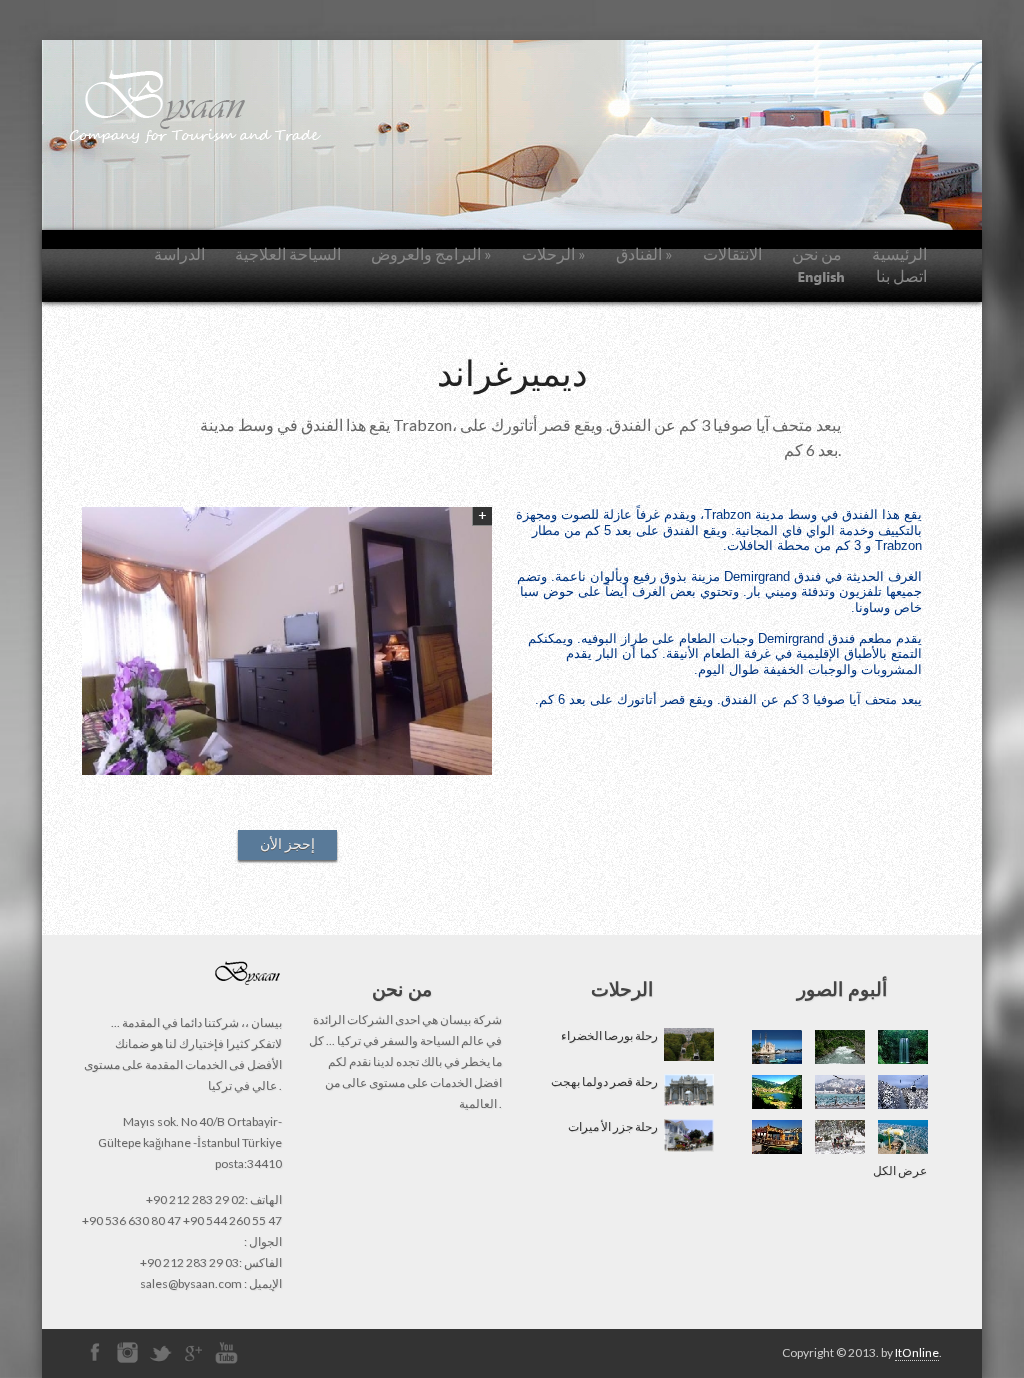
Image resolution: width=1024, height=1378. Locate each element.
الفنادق (644, 253)
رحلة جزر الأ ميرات (615, 1126)
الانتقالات (732, 253)
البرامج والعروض (431, 253)
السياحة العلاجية (288, 253)
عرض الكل (900, 1170)
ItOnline (917, 1352)
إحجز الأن (287, 843)
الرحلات (554, 253)
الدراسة (179, 253)
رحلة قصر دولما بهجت (606, 1081)
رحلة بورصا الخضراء (611, 1035)
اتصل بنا (901, 275)
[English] (822, 277)
